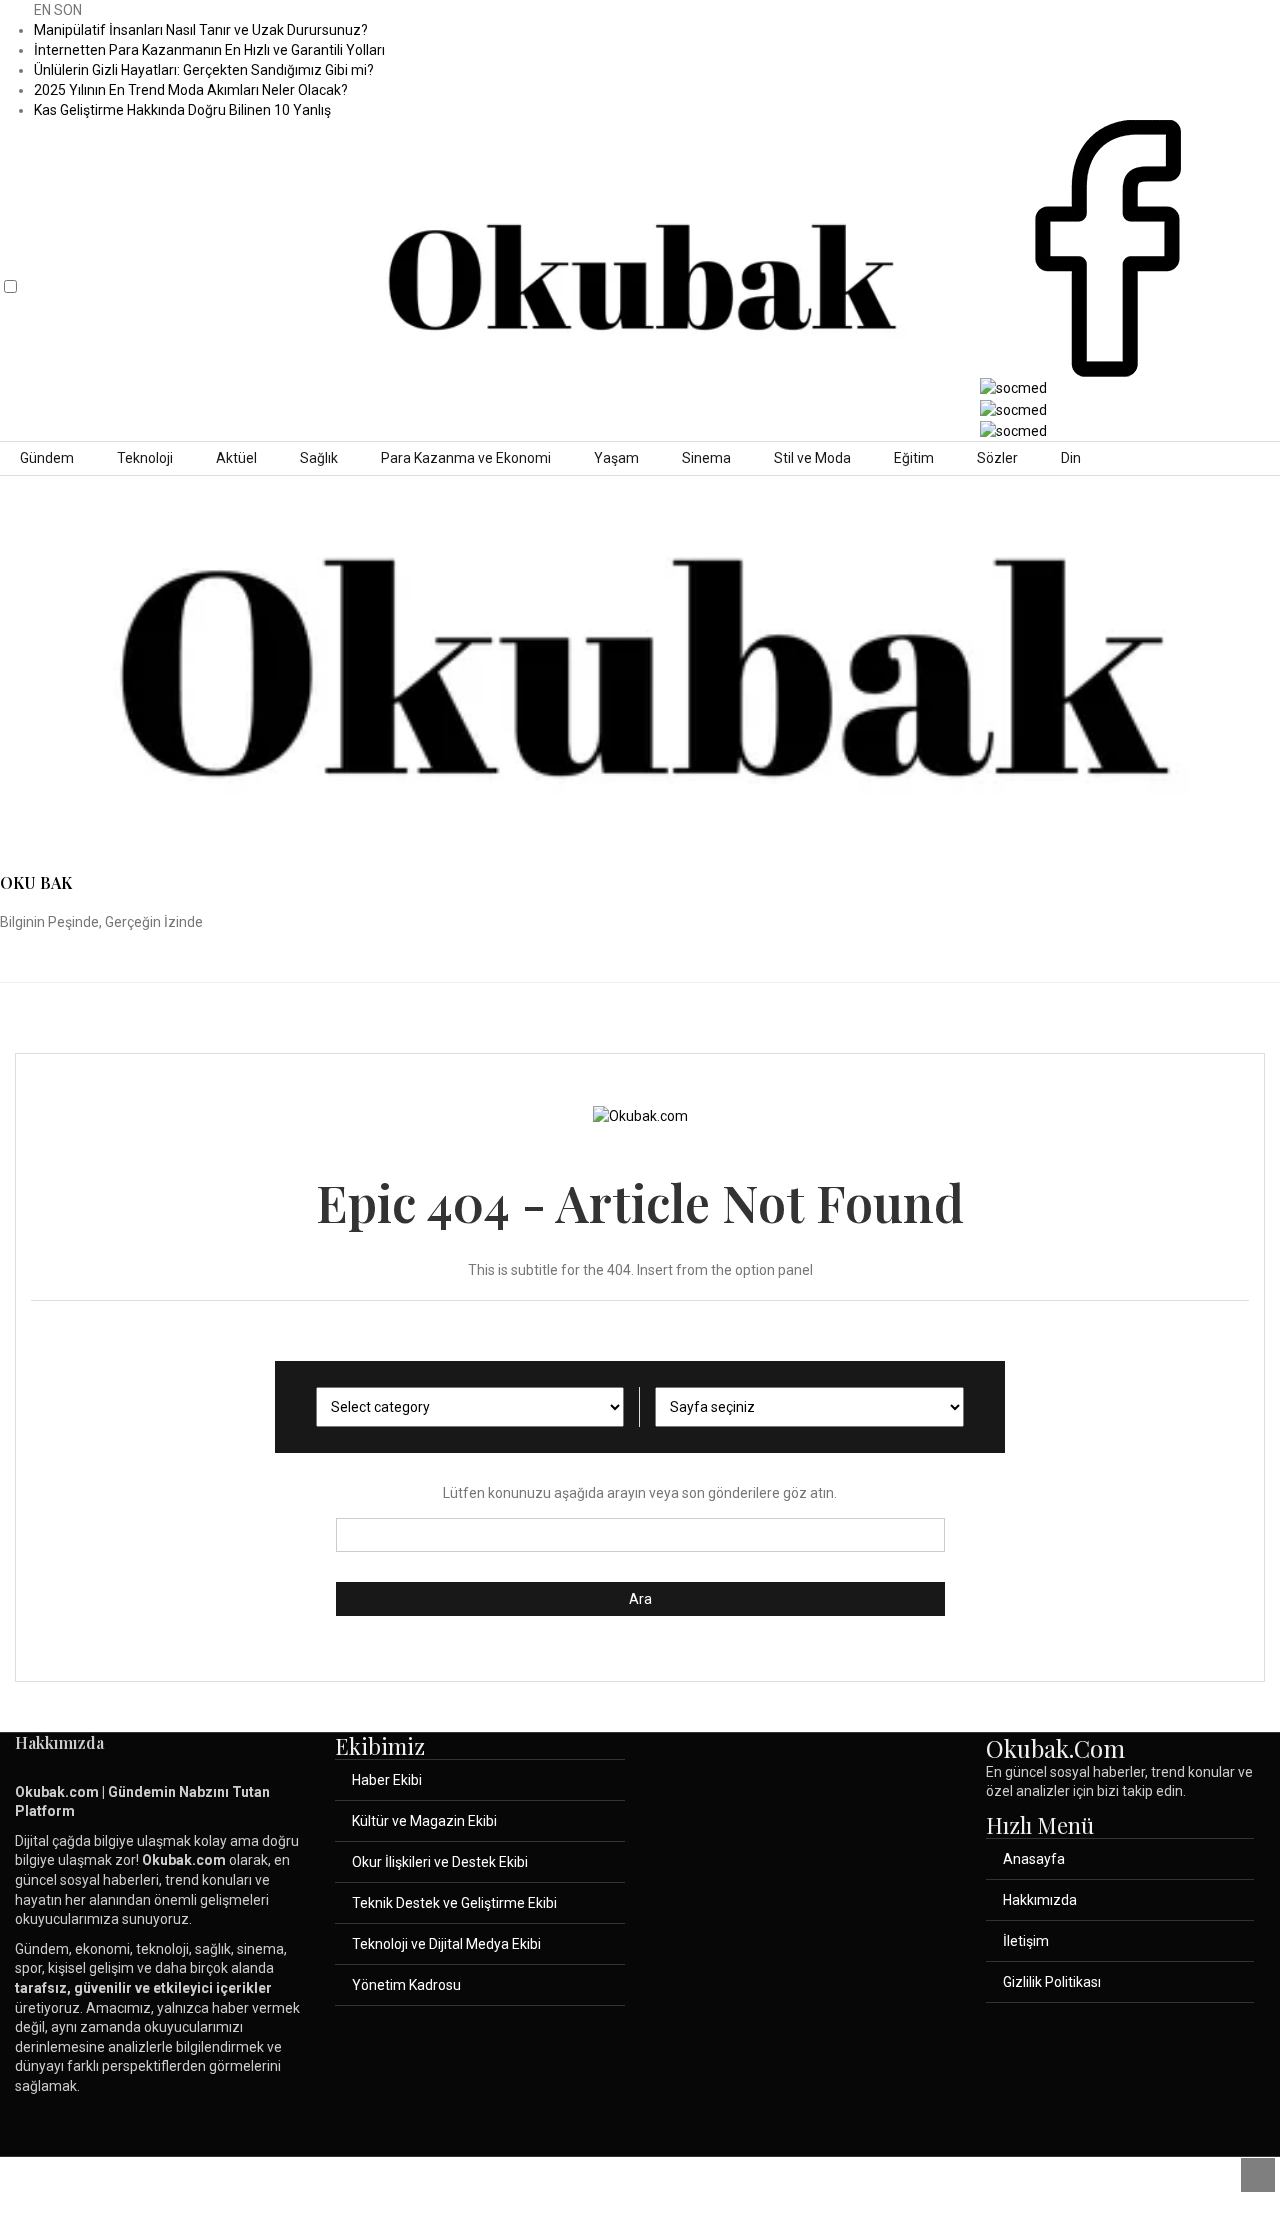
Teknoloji (145, 458)
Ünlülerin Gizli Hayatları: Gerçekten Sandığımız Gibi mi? (204, 70)
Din (1071, 458)
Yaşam (616, 458)
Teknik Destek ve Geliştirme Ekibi (454, 1903)
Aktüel (236, 458)
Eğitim (914, 458)
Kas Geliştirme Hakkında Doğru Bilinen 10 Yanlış (182, 110)
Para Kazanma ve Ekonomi (466, 458)
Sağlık (319, 458)
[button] (16, 269)
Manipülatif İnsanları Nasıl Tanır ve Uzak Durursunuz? (201, 30)
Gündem (47, 458)
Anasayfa (1034, 1859)
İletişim (1026, 1941)
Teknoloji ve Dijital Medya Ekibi (446, 1944)
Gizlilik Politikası (1052, 1982)
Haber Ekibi (387, 1780)
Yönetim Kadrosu (406, 1985)
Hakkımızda (1040, 1900)
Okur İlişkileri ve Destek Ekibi (440, 1862)
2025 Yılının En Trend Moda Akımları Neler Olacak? (191, 90)
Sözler (997, 458)
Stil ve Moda (812, 458)
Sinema (706, 458)
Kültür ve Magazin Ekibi (424, 1821)
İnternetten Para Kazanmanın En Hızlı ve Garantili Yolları (209, 50)
